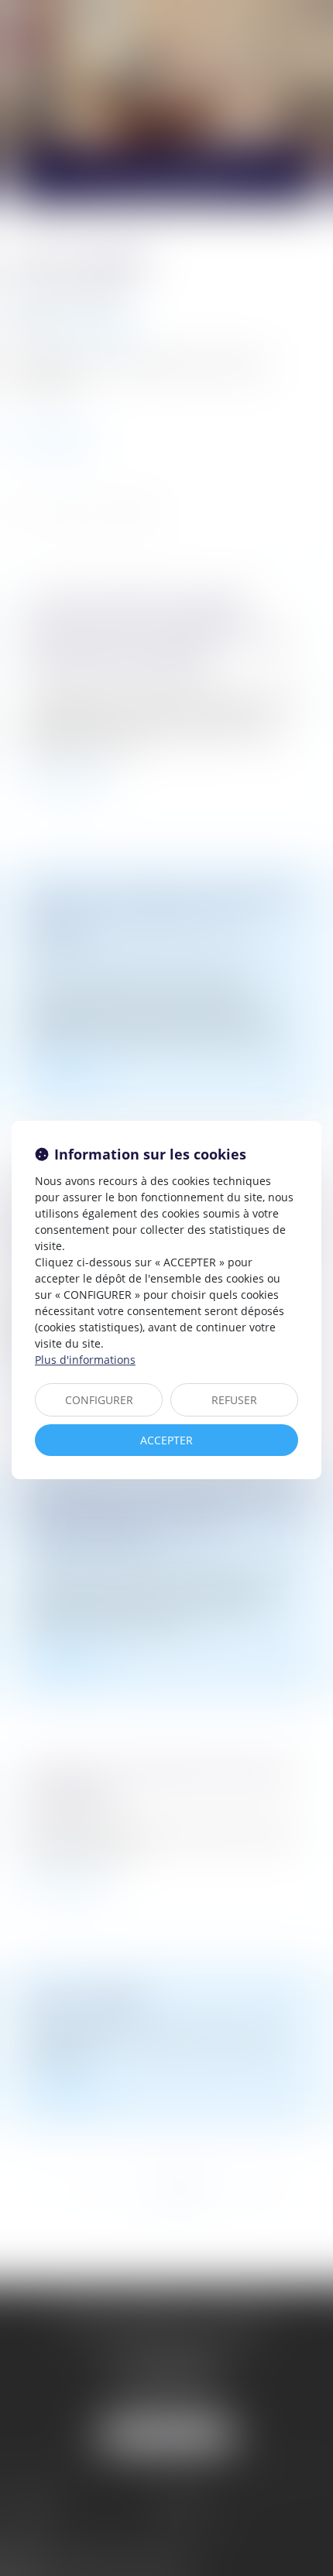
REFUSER (234, 1400)
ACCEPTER (166, 1440)
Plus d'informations (85, 1360)
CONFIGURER (99, 1400)
